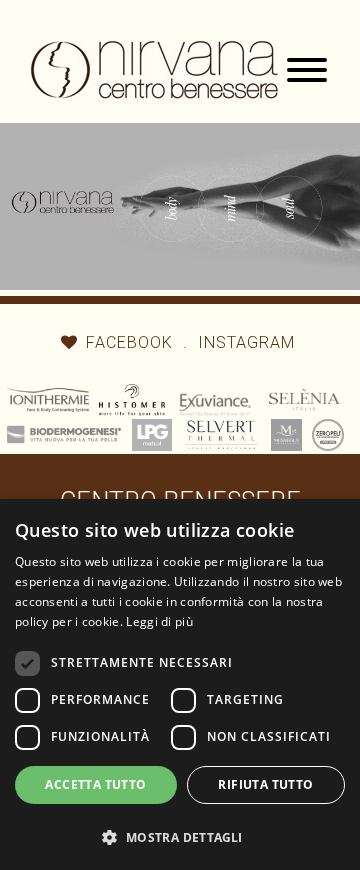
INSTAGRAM (246, 342)
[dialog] (180, 684)
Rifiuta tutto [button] (265, 784)
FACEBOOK (129, 342)
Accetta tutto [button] (95, 784)
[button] (180, 836)
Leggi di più (159, 621)
